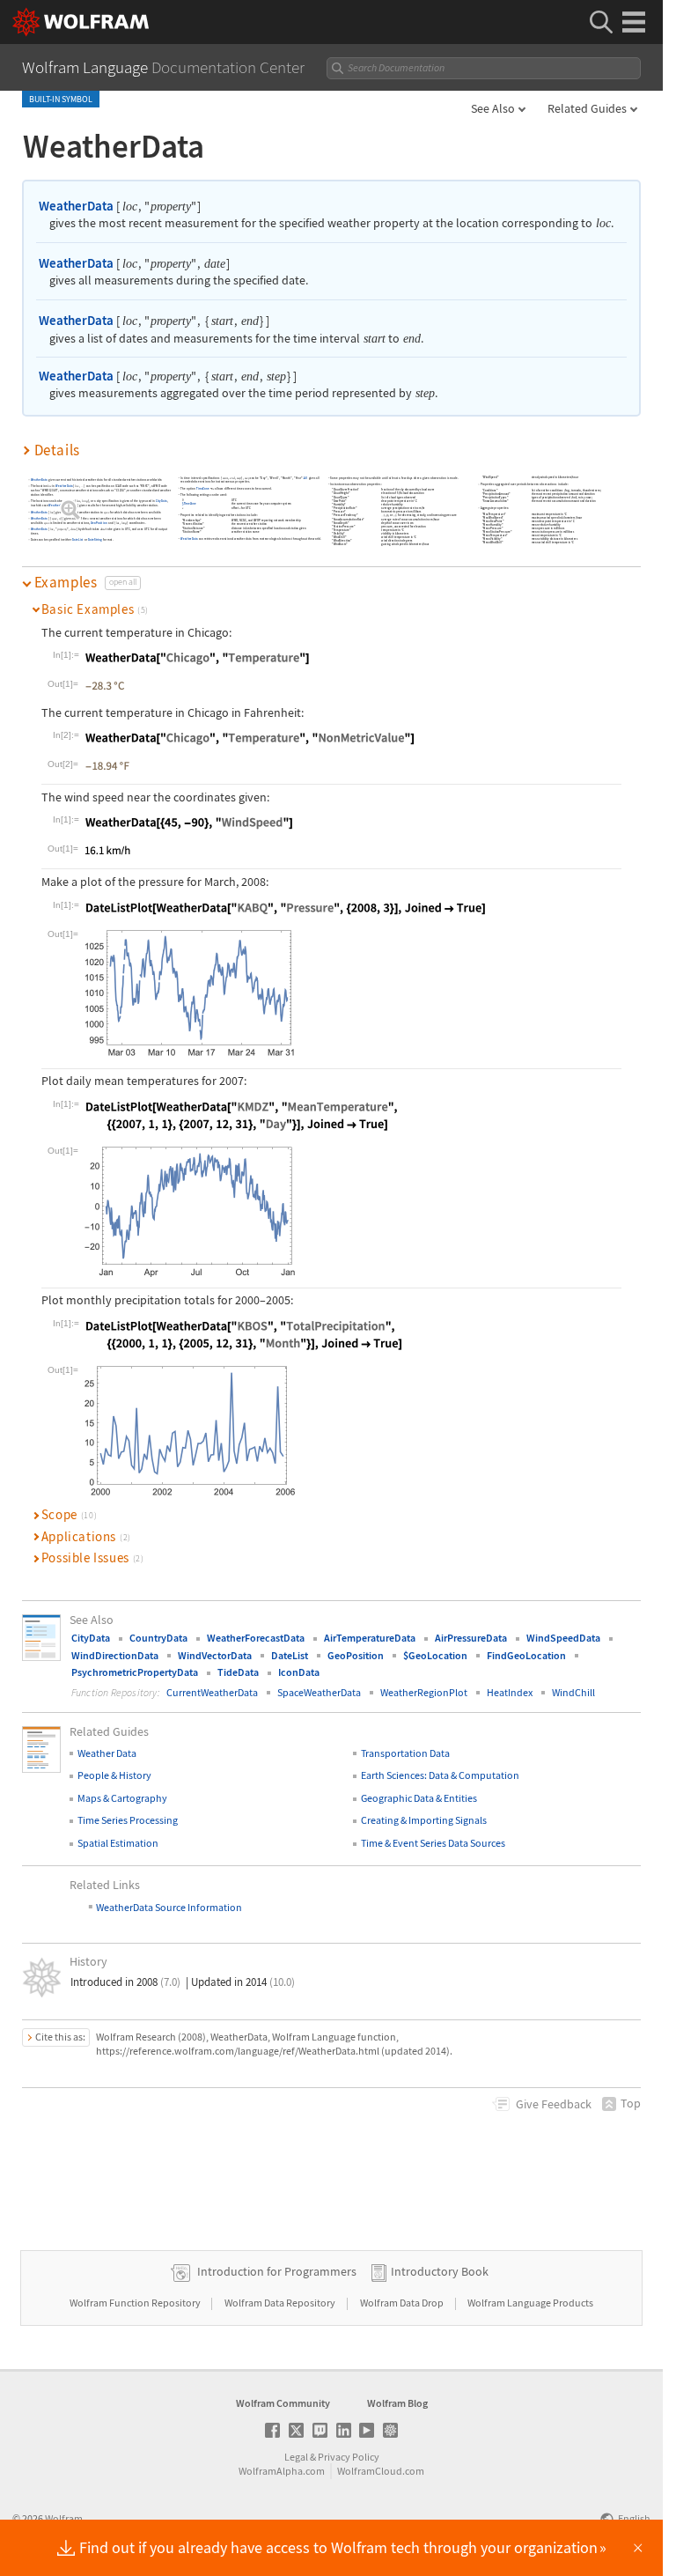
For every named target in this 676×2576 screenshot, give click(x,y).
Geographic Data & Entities (419, 1798)
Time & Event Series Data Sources (433, 1843)
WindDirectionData (115, 1655)
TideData (238, 1672)
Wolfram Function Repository (136, 2303)
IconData (299, 1672)
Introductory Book (440, 2271)
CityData (162, 502)
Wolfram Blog (397, 2403)
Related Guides (587, 108)
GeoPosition (99, 523)
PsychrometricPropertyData (135, 1672)
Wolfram (64, 2518)
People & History (114, 1775)
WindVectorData (215, 1655)
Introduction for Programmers (277, 2271)
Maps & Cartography (122, 1798)
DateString (95, 540)
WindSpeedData (563, 1638)
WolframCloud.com (381, 2471)
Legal (296, 2457)
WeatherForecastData (256, 1638)
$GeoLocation (435, 1655)
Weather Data (107, 1753)
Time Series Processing (128, 1820)
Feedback (554, 2104)
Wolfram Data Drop (403, 2303)
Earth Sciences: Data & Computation (440, 1775)
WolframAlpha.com (282, 2471)
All (306, 478)
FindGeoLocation (526, 1655)
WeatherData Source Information (169, 1907)
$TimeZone (189, 504)
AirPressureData (471, 1638)
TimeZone (203, 488)
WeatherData (76, 206)
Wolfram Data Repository (281, 2303)
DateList (79, 540)
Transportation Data (405, 1753)
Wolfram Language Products (530, 2303)
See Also (493, 108)
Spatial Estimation (118, 1843)
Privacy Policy (349, 2457)
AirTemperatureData (370, 1638)
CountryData (158, 1638)
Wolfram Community (283, 2403)
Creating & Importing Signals (424, 1820)
